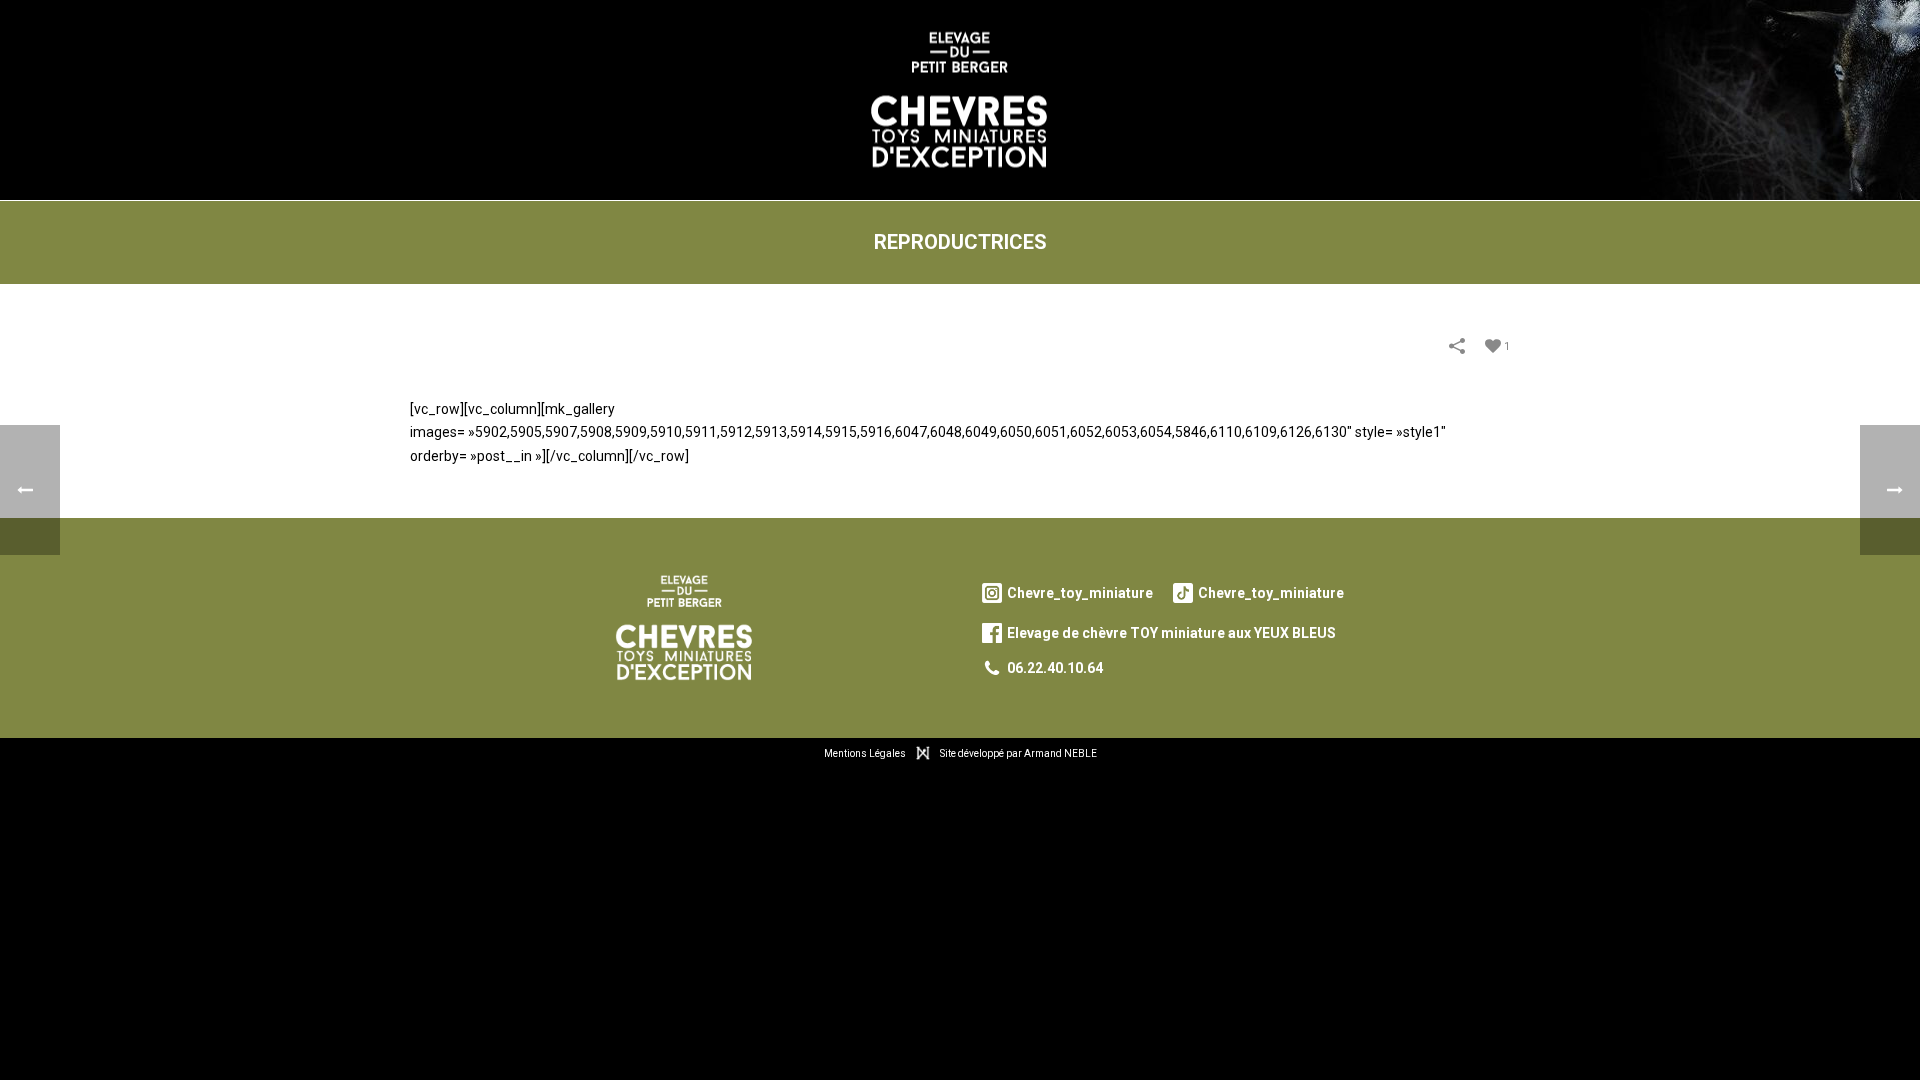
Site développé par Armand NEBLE (1018, 753)
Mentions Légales (865, 753)
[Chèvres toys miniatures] (960, 100)
